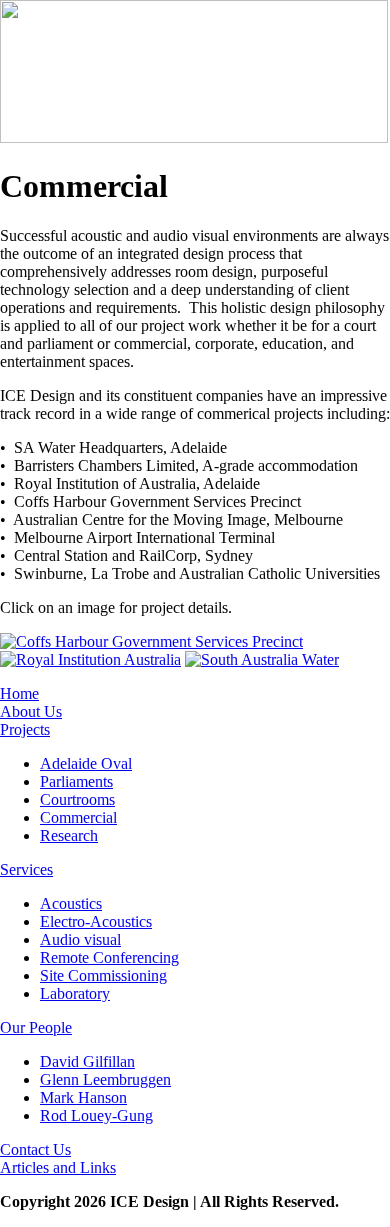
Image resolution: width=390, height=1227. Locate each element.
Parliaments (76, 781)
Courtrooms (77, 799)
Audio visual (80, 939)
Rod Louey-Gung (96, 1115)
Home (19, 693)
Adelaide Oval (86, 763)
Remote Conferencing (109, 957)
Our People (36, 1027)
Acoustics (71, 903)
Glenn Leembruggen (105, 1079)
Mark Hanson (83, 1097)
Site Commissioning (103, 975)
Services (26, 869)
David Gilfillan (87, 1061)
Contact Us (35, 1149)
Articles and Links (58, 1167)
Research (69, 835)
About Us (31, 711)
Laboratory (75, 993)
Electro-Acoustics (96, 921)
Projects (25, 729)
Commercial (78, 817)
